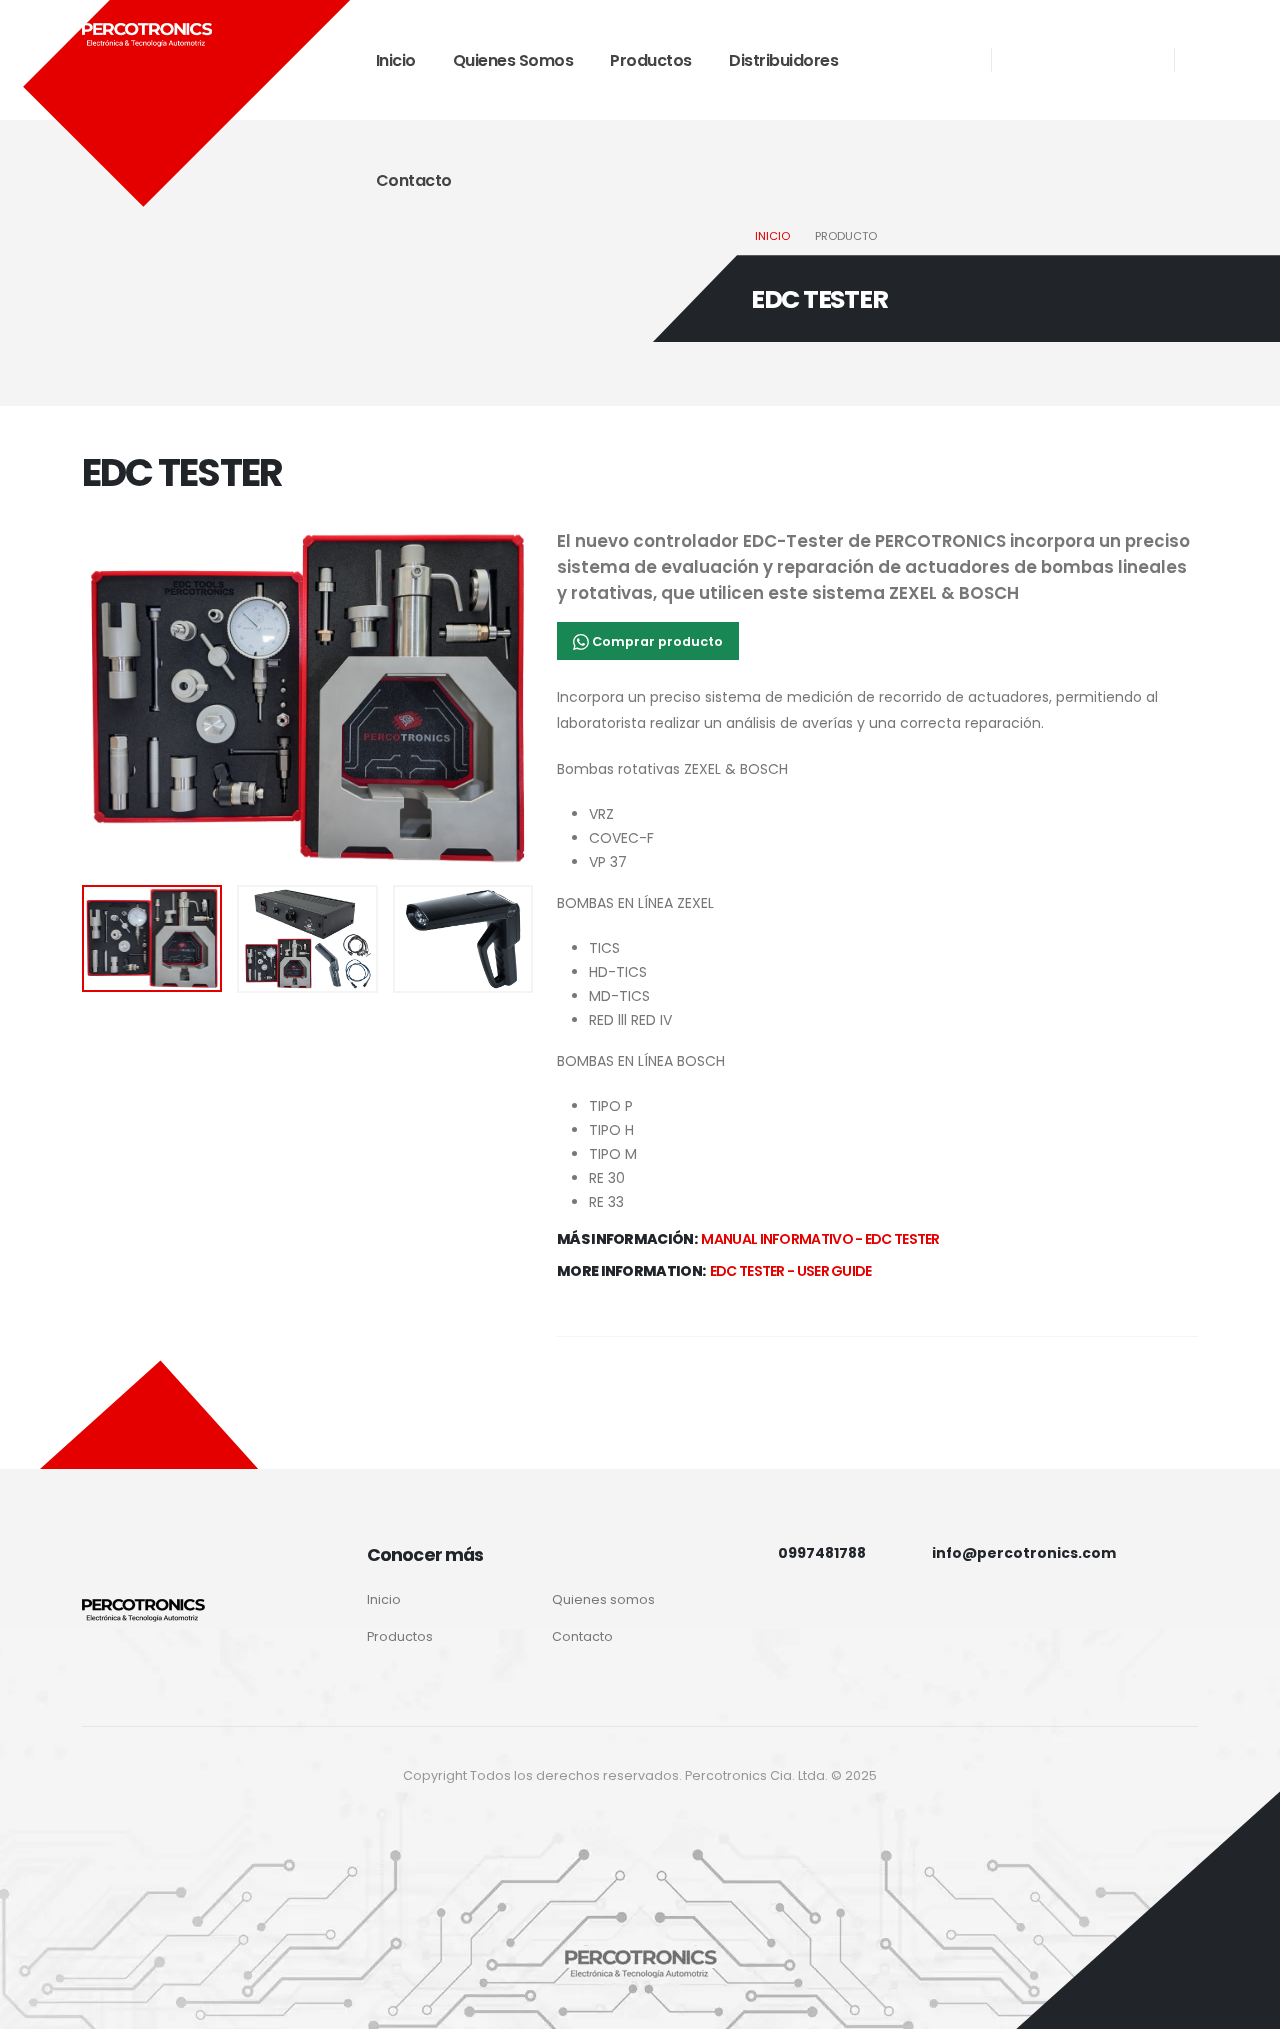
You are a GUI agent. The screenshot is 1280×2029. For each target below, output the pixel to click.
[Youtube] (1065, 43)
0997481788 (822, 1553)
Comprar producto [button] (656, 641)
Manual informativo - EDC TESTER (820, 1239)
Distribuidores (783, 60)
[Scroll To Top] (1245, 2006)
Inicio (396, 60)
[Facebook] (1027, 75)
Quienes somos (513, 60)
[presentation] (117, 699)
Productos (651, 60)
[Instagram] (1027, 43)
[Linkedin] (1103, 43)
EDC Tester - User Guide (791, 1271)
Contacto (414, 180)
